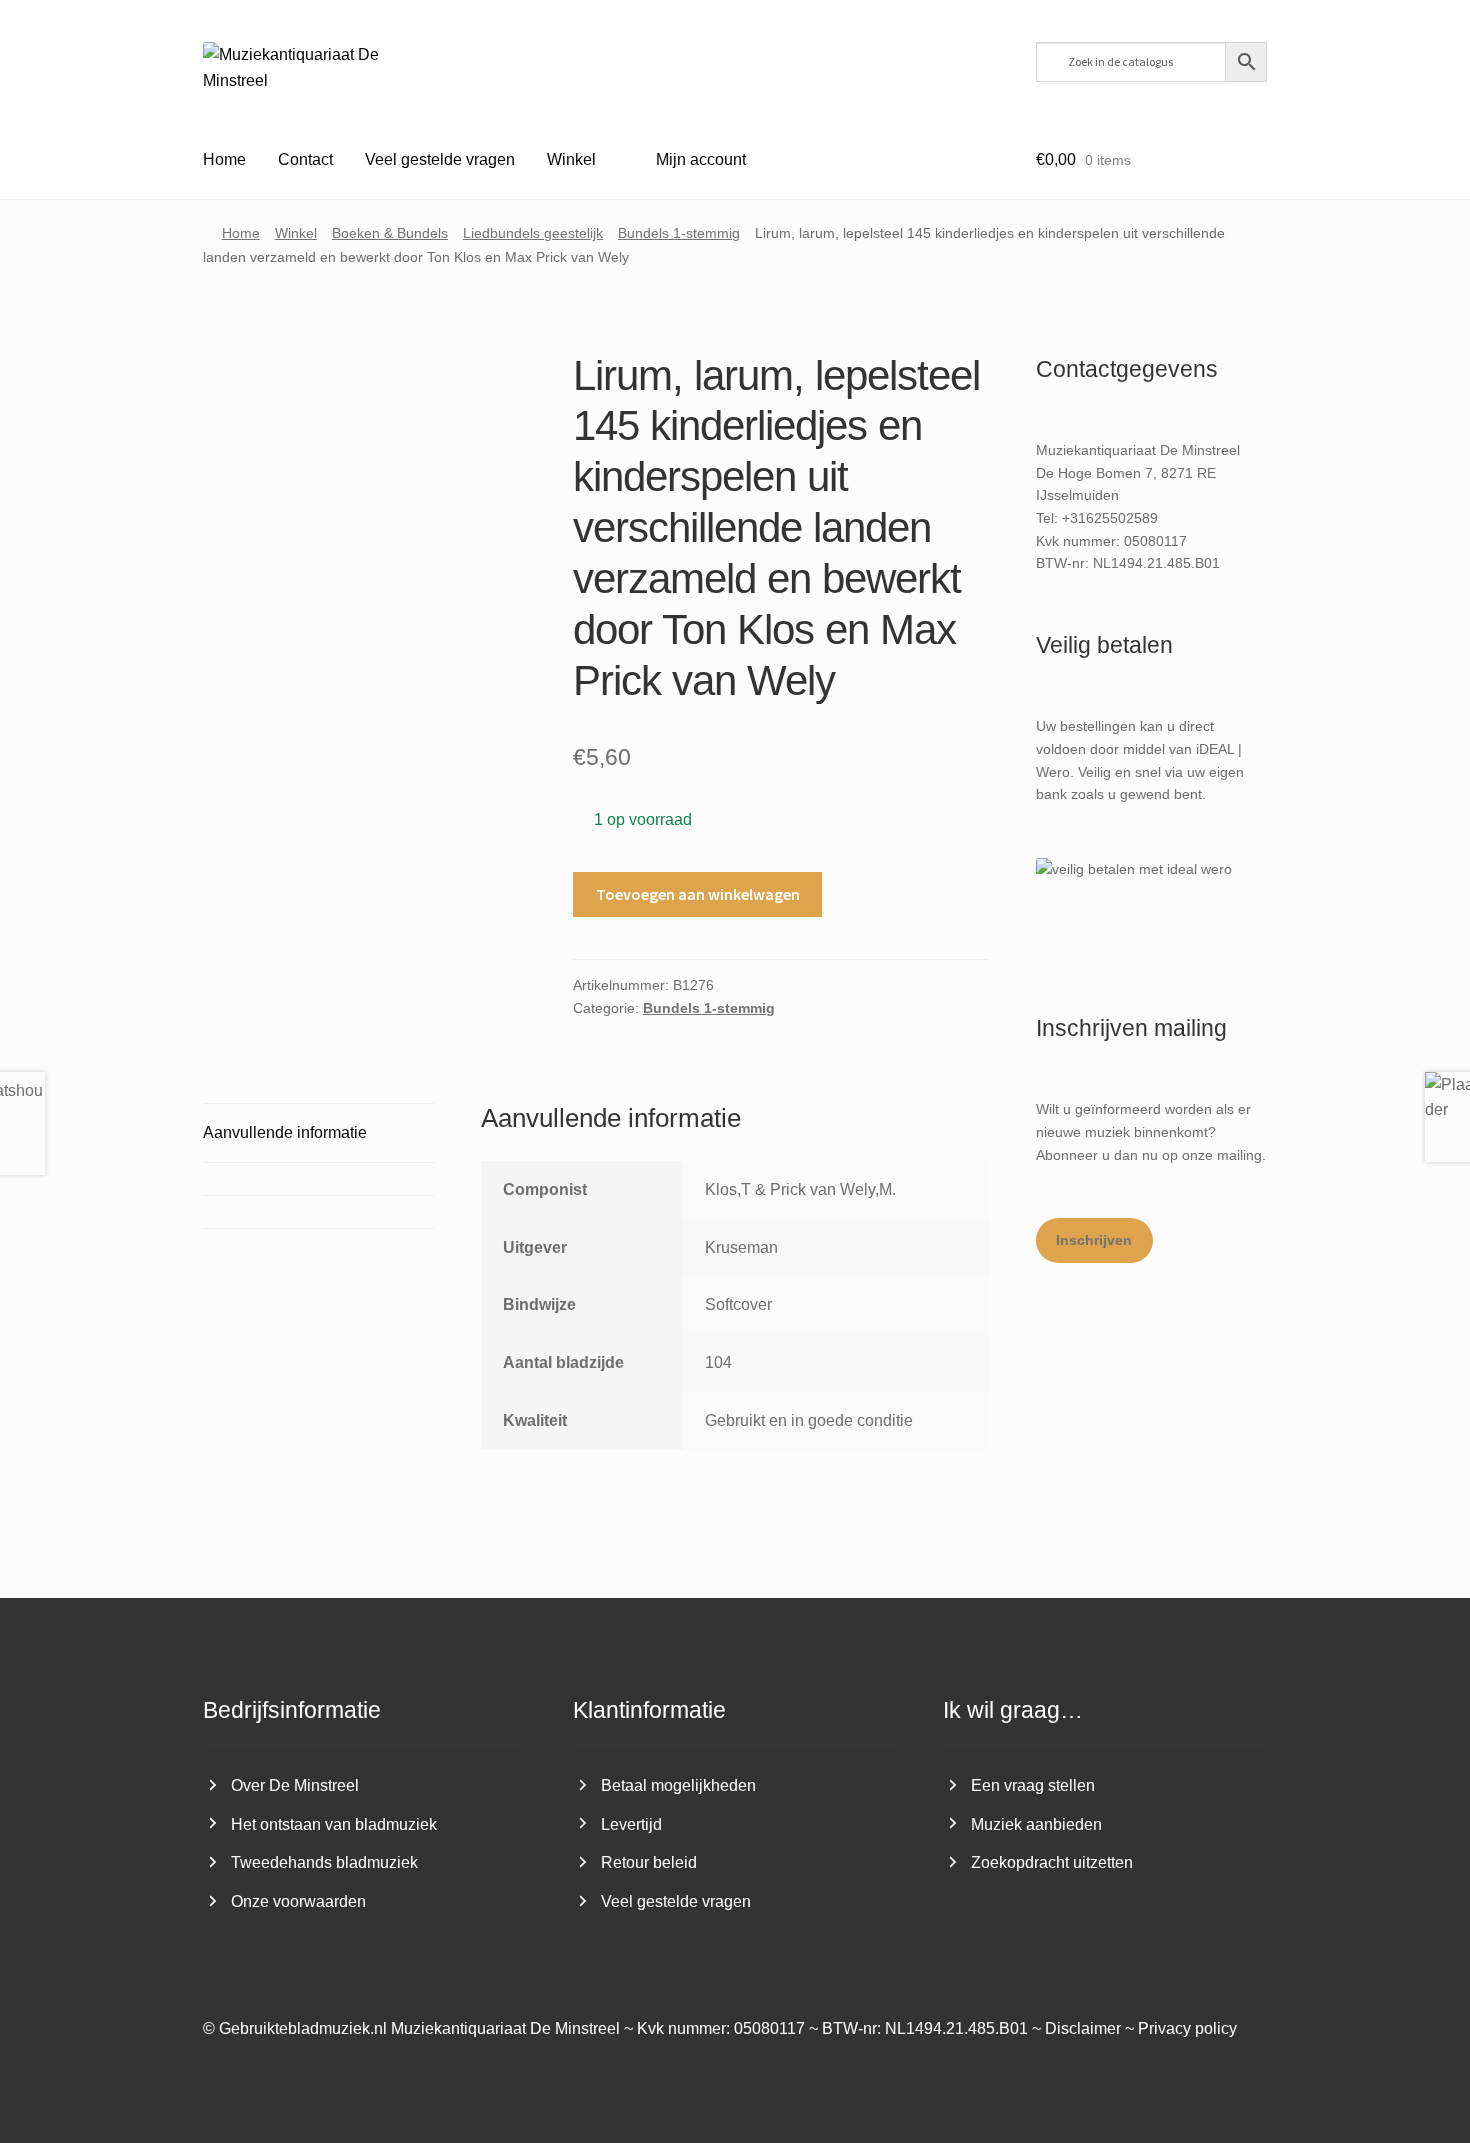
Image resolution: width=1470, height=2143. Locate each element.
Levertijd (631, 1824)
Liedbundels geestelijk (533, 233)
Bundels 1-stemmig (679, 233)
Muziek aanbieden (1036, 1824)
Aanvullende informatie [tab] (285, 1132)
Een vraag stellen (1033, 1785)
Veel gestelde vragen (440, 159)
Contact (305, 159)
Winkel (571, 159)
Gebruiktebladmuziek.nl (303, 2028)
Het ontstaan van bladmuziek (334, 1824)
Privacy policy (1187, 2028)
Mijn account (701, 159)
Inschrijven (1094, 1240)
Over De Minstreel (295, 1785)
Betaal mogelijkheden (678, 1785)
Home (224, 159)
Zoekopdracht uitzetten (1052, 1862)
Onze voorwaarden (298, 1901)
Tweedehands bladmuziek (324, 1862)
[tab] (318, 1179)
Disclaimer (1083, 2028)
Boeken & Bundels (390, 233)
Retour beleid (649, 1862)
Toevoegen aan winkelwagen (698, 894)
